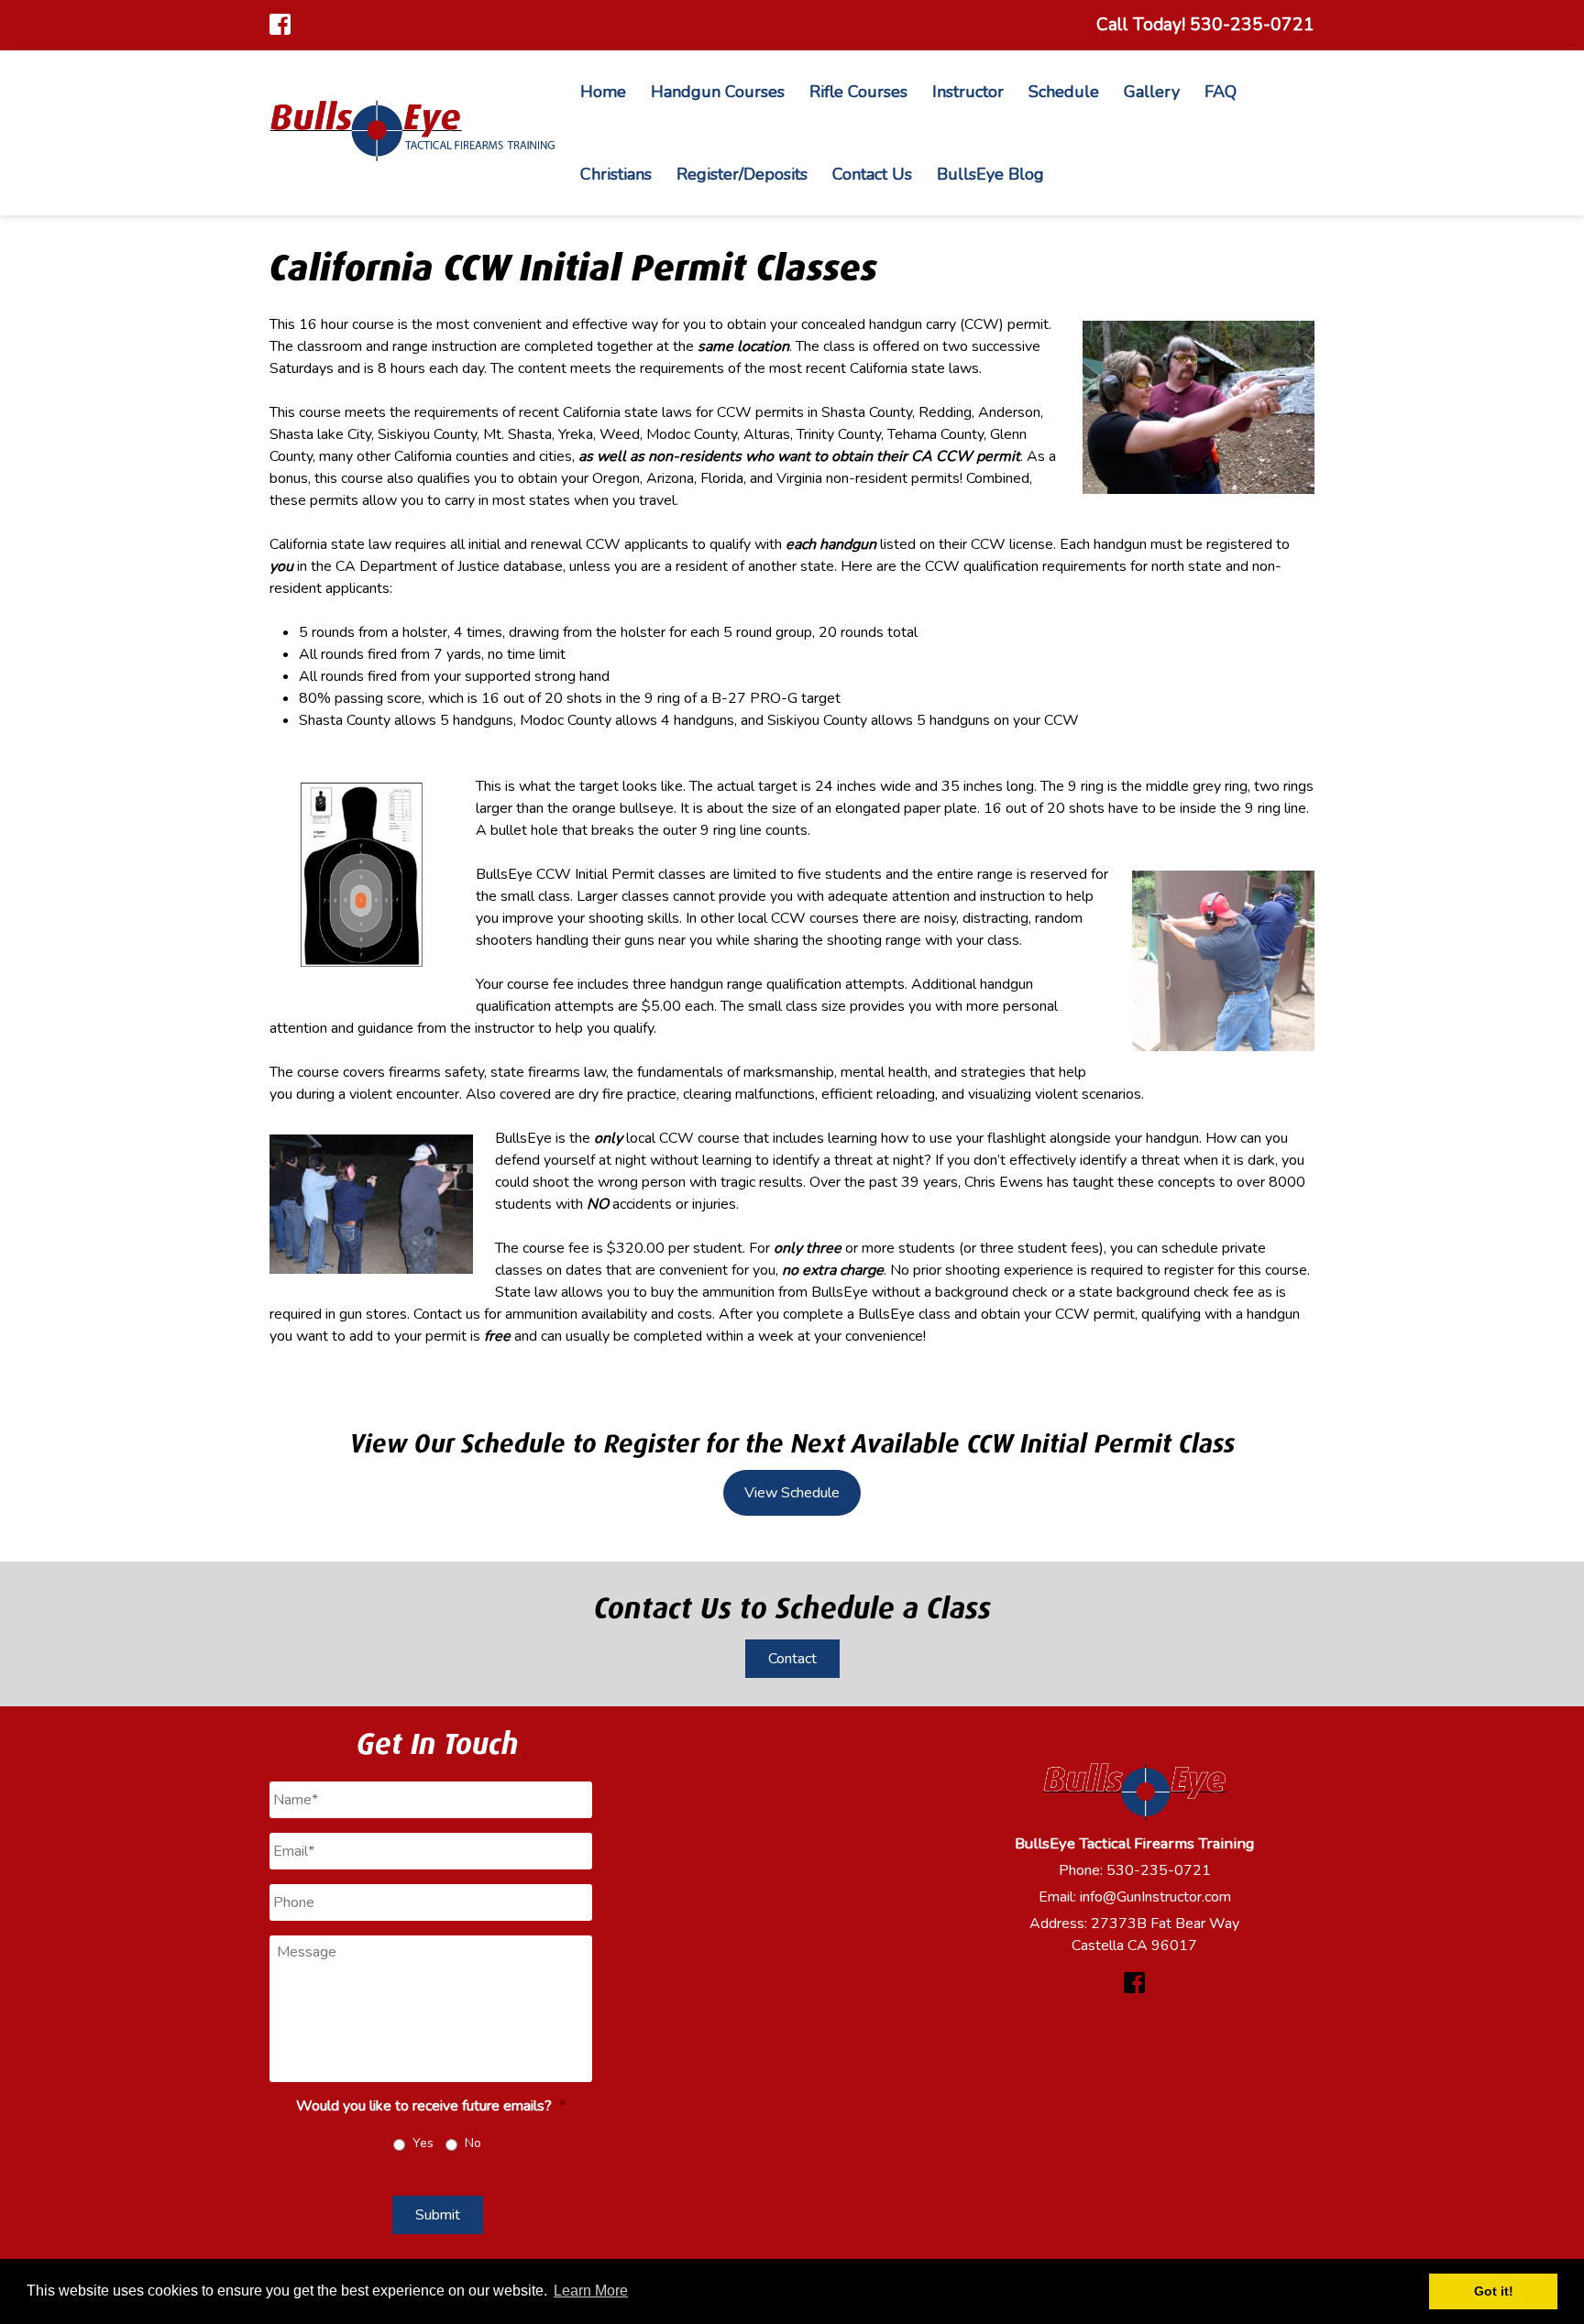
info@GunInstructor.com (1155, 1897)
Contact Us (872, 174)
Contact (792, 1659)
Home (603, 92)
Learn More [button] (591, 2291)
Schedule (1064, 92)
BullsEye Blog (990, 174)
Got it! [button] (1494, 2291)
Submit (438, 2215)
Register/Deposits (742, 174)
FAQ (1221, 92)
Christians (616, 174)
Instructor (968, 92)
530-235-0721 (1159, 1870)
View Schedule (792, 1493)
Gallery (1152, 92)
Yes (423, 2143)
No (473, 2143)
